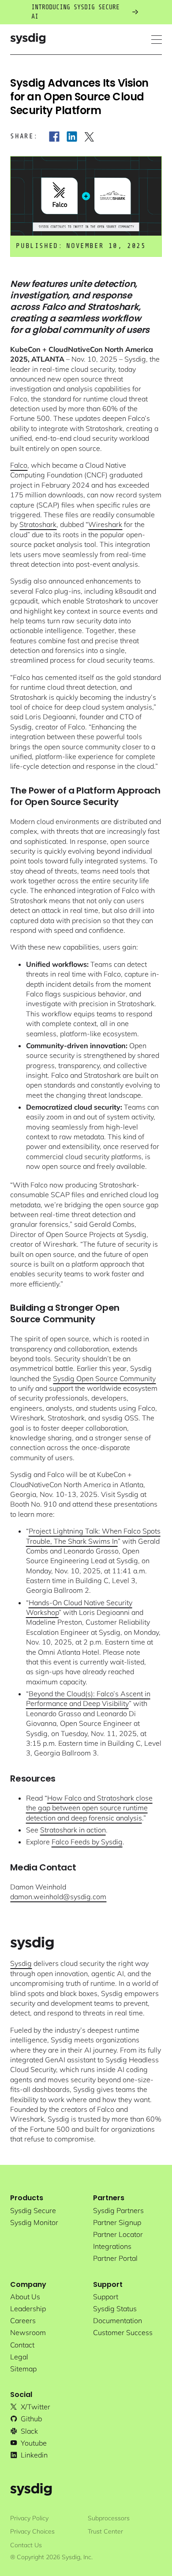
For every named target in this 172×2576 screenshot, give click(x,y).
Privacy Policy (29, 2518)
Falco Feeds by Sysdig (87, 1842)
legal (19, 2357)
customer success (123, 2332)
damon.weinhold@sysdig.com (58, 1897)
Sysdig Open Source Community (104, 1378)
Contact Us (26, 2545)
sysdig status (115, 2309)
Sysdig (21, 1963)
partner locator (118, 2234)
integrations (112, 2246)
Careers (23, 2320)
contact (22, 2345)
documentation (118, 2320)
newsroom (28, 2332)
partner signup (117, 2222)
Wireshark (105, 524)
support (106, 2297)
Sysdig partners (118, 2210)
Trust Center (105, 2531)
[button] (157, 40)
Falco (19, 465)
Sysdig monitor (34, 2222)
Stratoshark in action (73, 1830)
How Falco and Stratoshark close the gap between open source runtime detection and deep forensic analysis (89, 1808)
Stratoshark (38, 524)
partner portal (115, 2258)
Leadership (28, 2309)
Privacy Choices (32, 2531)
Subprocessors (109, 2518)
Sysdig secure (33, 2210)
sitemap (23, 2369)
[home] (28, 40)
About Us (25, 2297)
